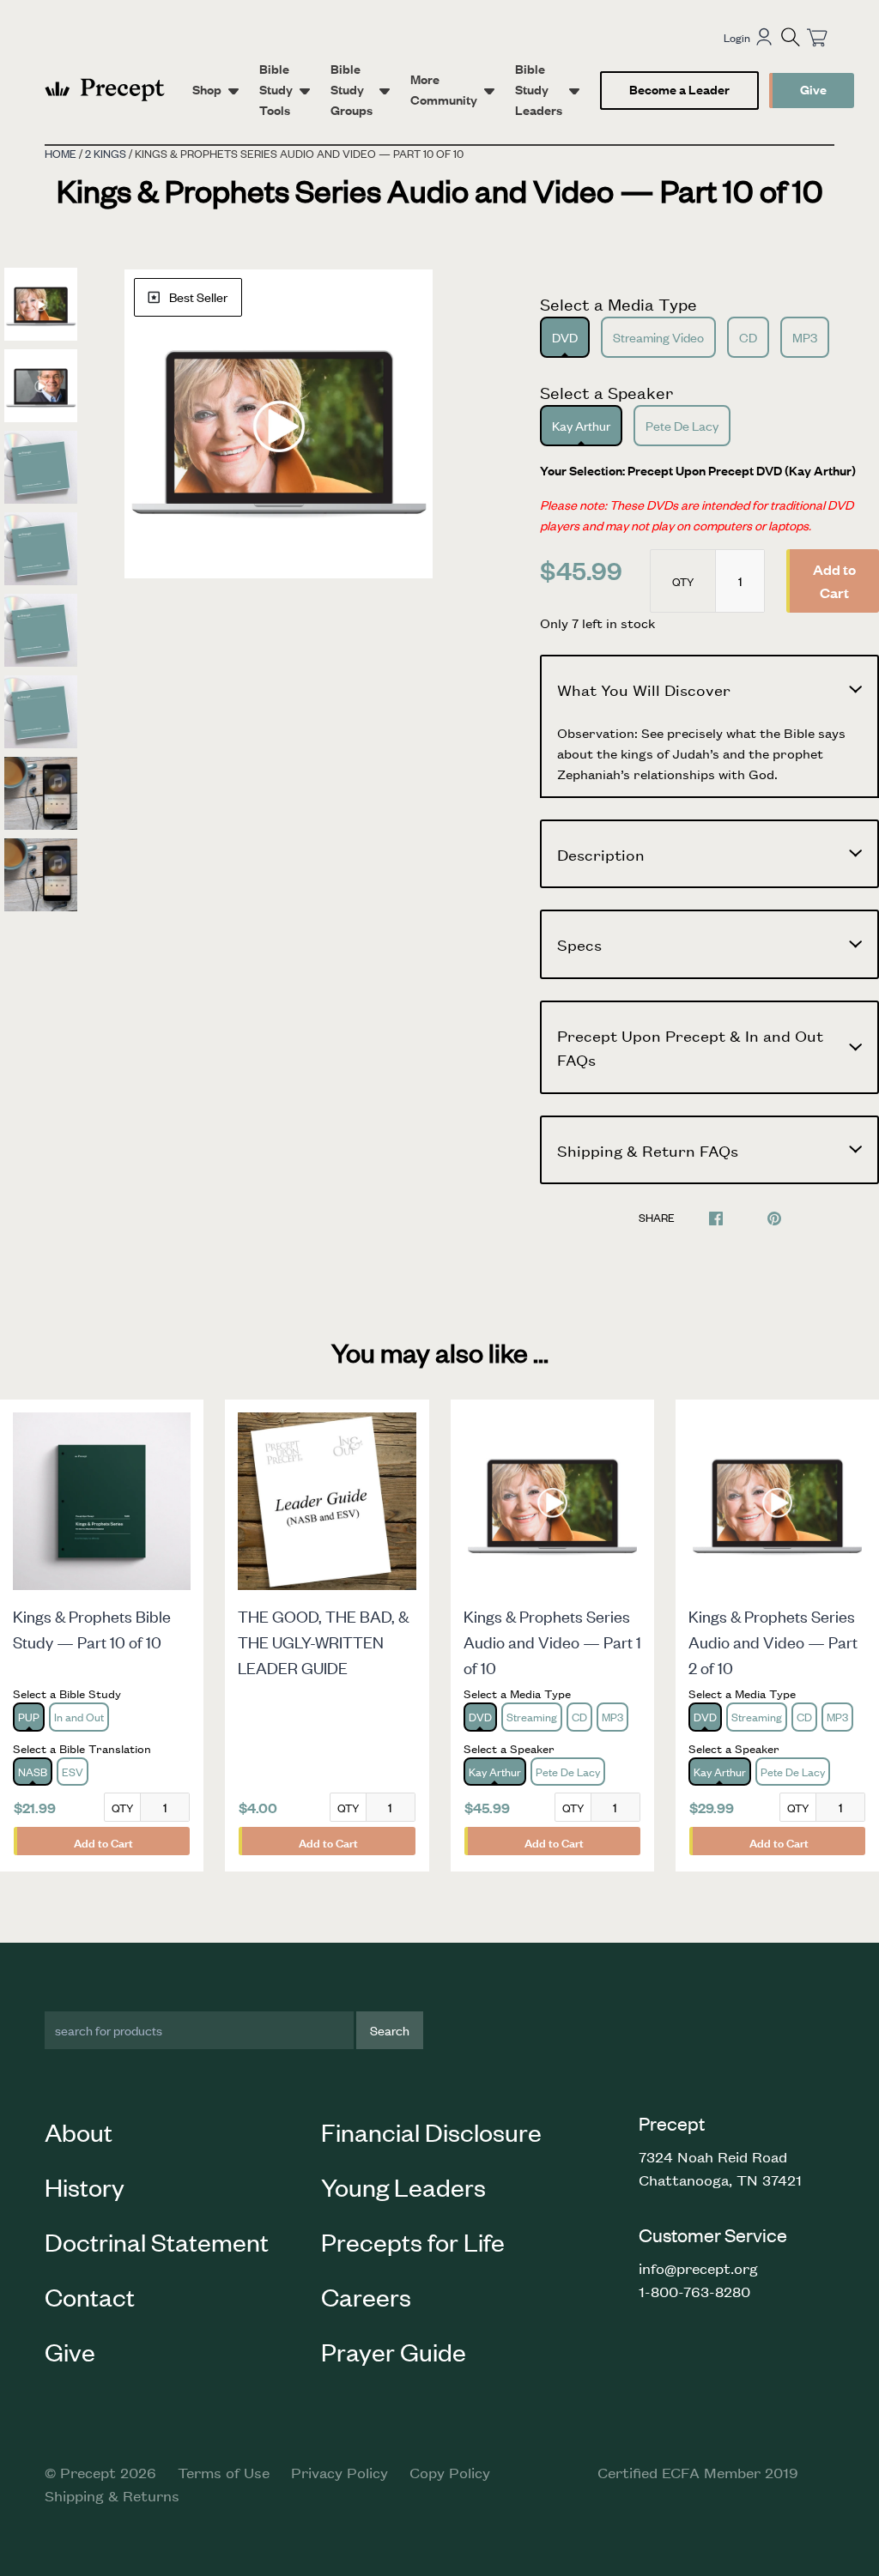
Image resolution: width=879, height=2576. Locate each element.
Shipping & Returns (112, 2495)
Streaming (532, 1717)
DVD (565, 337)
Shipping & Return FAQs (648, 1150)
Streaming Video (658, 337)
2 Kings (106, 153)
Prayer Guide (394, 2351)
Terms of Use (224, 2472)
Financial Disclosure (431, 2132)
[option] (279, 424)
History (85, 2186)
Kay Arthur (581, 425)
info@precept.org (698, 2268)
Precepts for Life (413, 2241)
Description (601, 854)
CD (748, 337)
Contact (90, 2296)
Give (813, 89)
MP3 (805, 337)
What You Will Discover (644, 689)
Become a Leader (679, 89)
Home (61, 153)
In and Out (79, 1717)
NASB (33, 1772)
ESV (73, 1772)
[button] (791, 37)
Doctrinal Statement (157, 2241)
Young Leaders (403, 2186)
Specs (579, 944)
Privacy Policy (339, 2472)
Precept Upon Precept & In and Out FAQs (690, 1047)
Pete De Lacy (682, 425)
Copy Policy (450, 2472)
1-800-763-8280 (694, 2291)
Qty (683, 581)
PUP (29, 1717)
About (79, 2132)
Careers (366, 2296)
